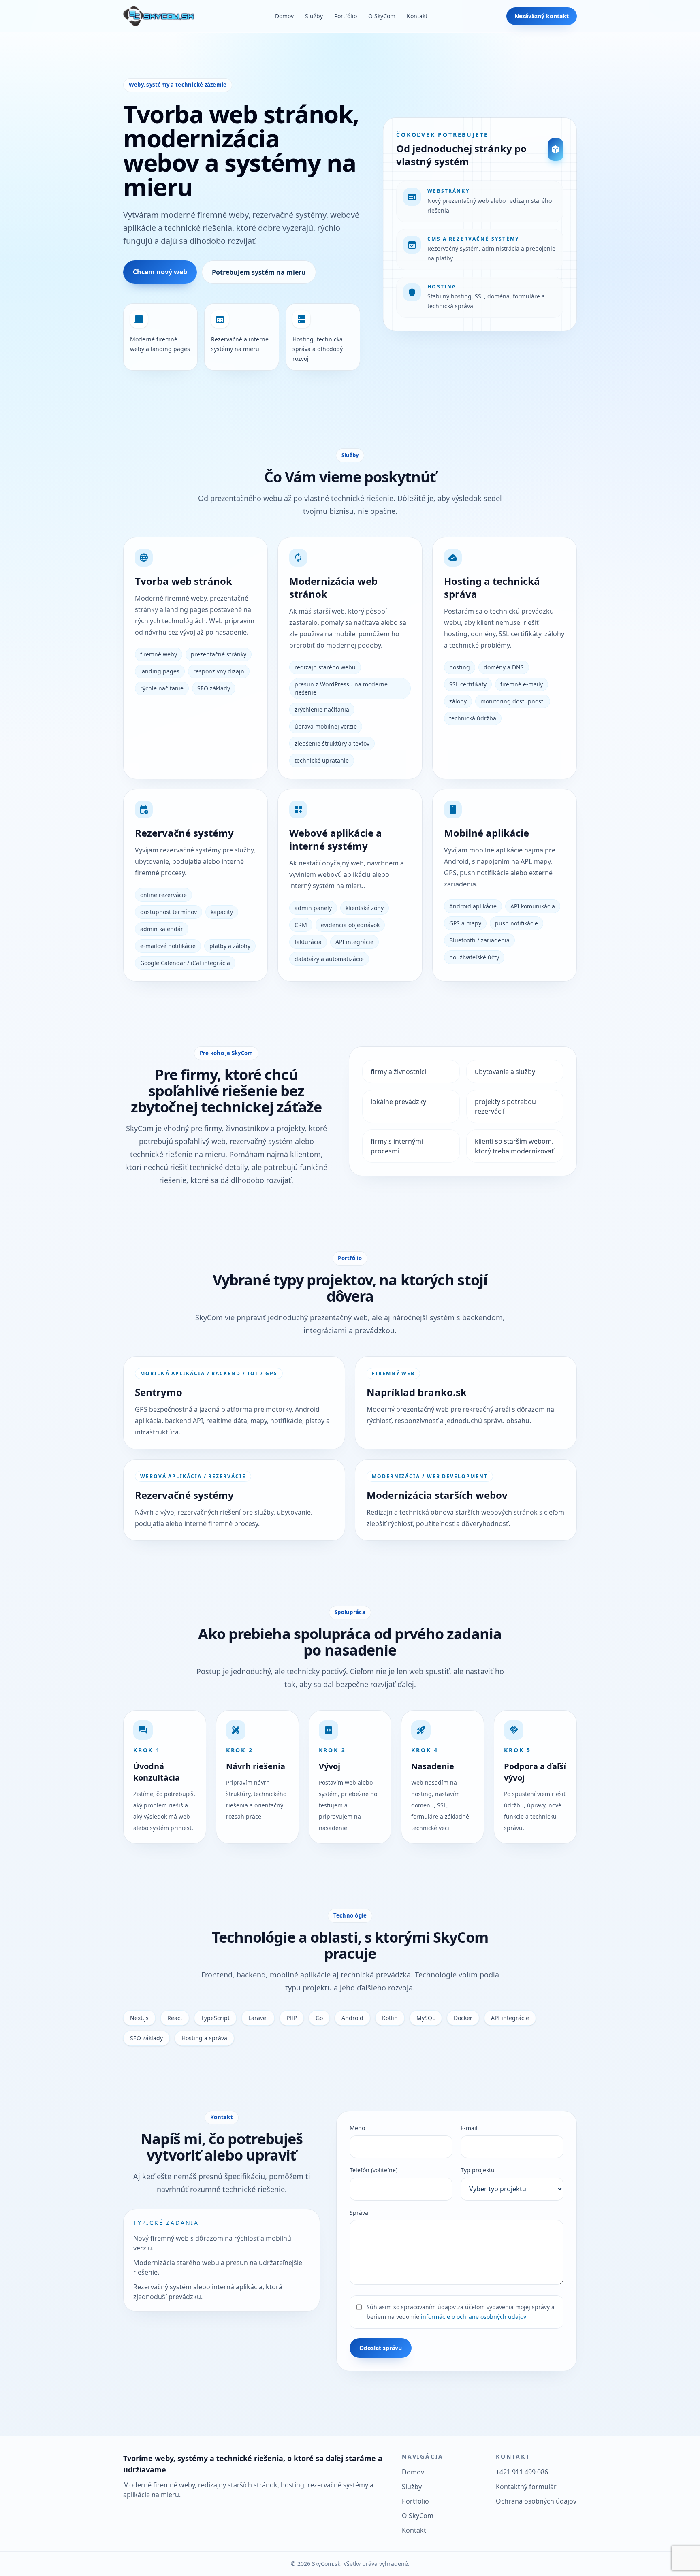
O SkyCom (382, 16)
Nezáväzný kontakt (542, 16)
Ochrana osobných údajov (536, 2501)
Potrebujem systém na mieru (259, 272)
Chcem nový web (160, 272)
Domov (284, 16)
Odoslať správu (381, 2348)
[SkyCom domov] (160, 16)
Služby (314, 16)
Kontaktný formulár (526, 2487)
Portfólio (346, 16)
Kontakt (417, 16)
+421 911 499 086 (522, 2472)
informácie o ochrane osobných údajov (474, 2317)
